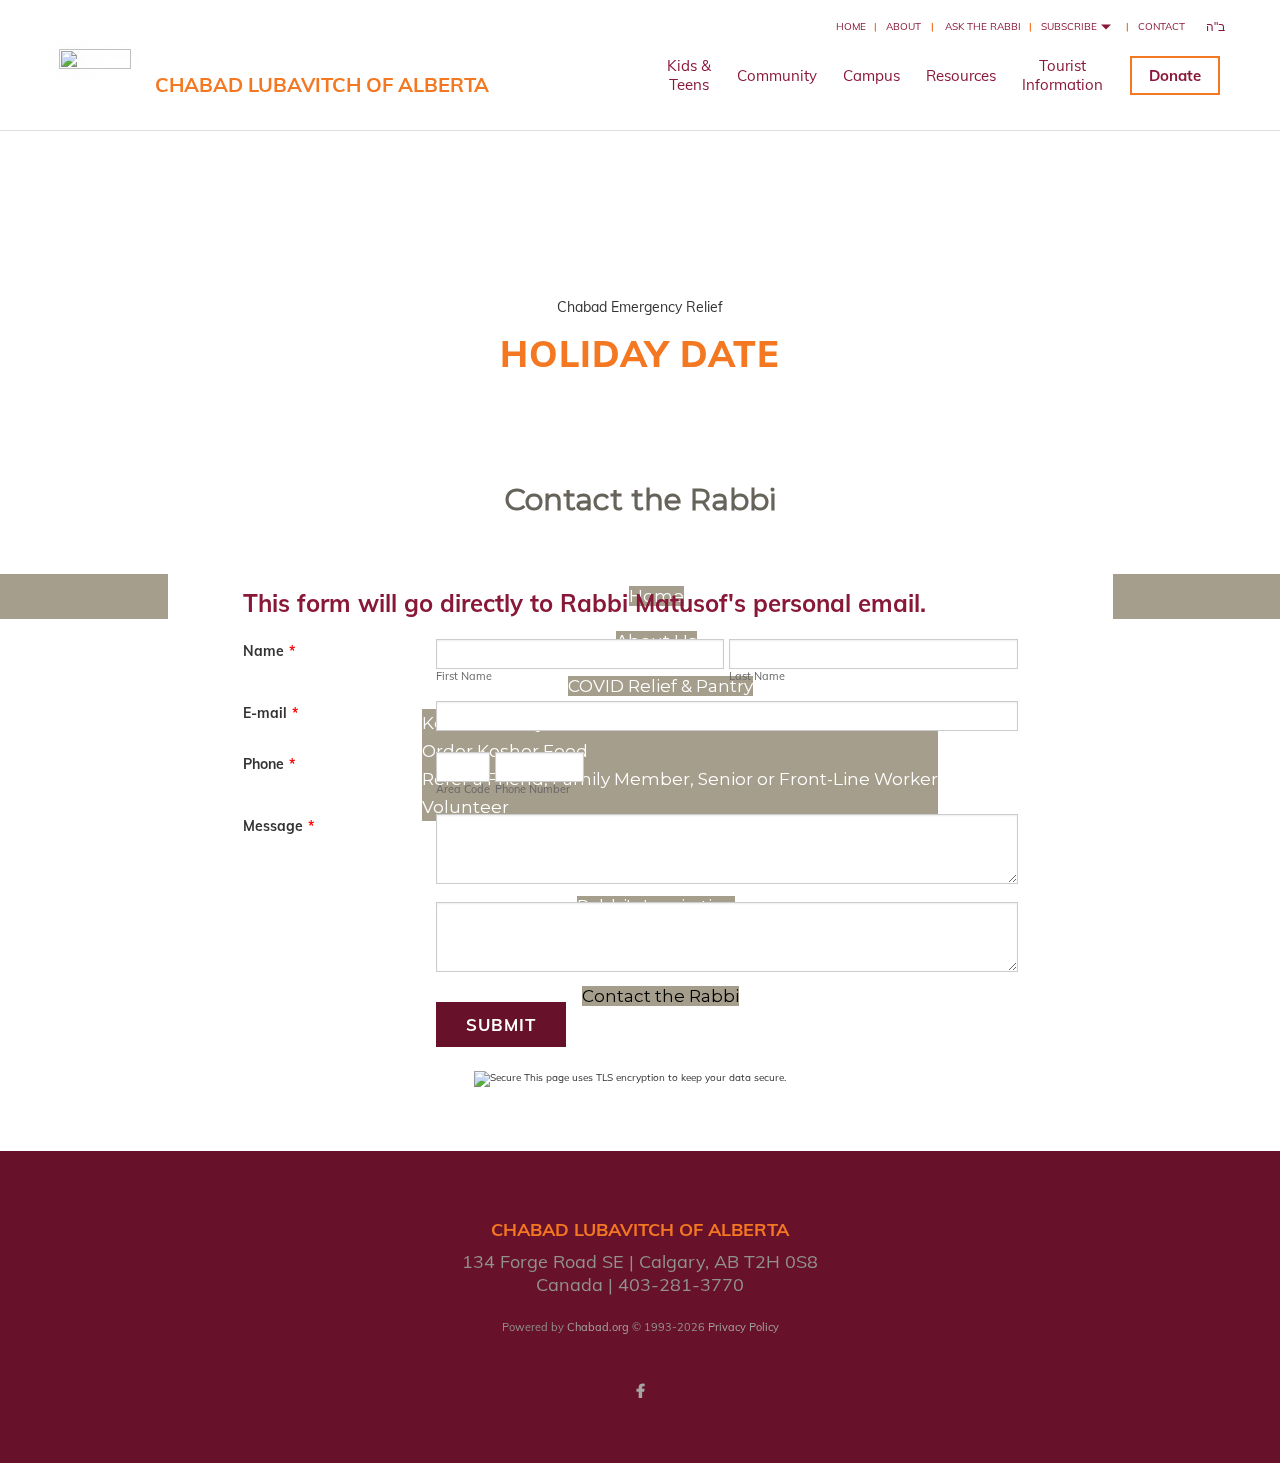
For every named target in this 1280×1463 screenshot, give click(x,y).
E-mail (270, 713)
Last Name (757, 676)
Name (269, 651)
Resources (961, 75)
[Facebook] (640, 1391)
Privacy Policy (743, 1327)
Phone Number (532, 789)
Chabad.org (598, 1327)
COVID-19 (640, 232)
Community (777, 75)
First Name (464, 676)
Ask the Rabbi (983, 26)
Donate (1175, 75)
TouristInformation (1062, 75)
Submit (501, 1024)
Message (278, 826)
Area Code (463, 789)
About (903, 26)
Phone (269, 764)
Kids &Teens (689, 75)
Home (851, 26)
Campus (871, 75)
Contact (1161, 26)
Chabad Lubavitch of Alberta (322, 84)
